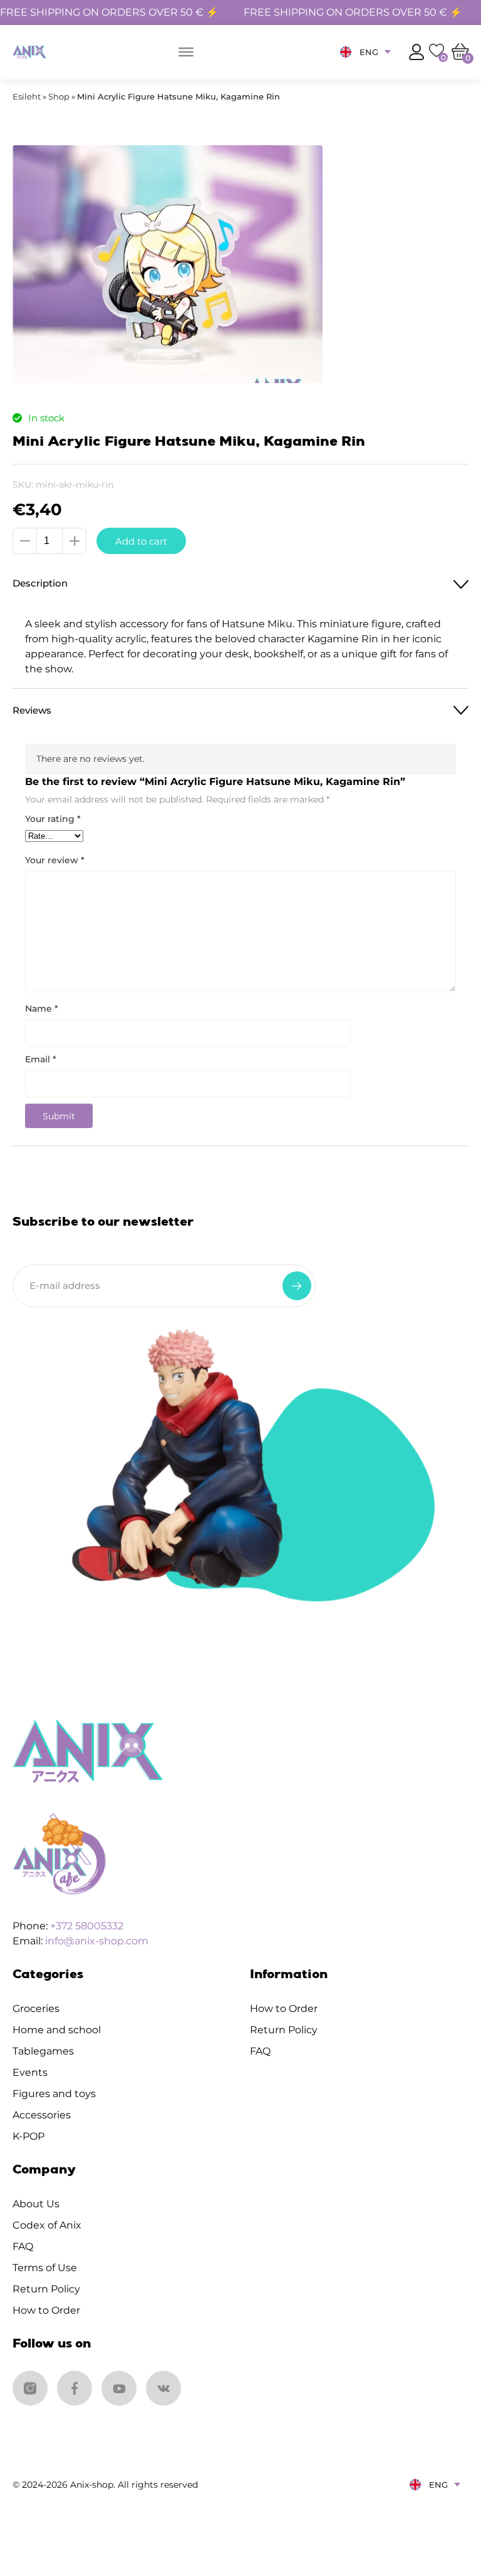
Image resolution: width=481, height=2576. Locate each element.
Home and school (57, 2030)
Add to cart (141, 541)
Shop (59, 96)
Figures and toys (54, 2094)
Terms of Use (45, 2268)
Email (41, 1059)
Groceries (36, 2009)
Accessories (42, 2115)
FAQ (260, 2051)
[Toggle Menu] (186, 52)
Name (42, 1008)
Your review (55, 860)
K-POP (28, 2136)
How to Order (284, 2009)
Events (30, 2072)
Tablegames (43, 2051)
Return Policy (284, 2030)
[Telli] (297, 1286)
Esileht (27, 96)
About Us (36, 2204)
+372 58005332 (87, 1926)
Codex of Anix (47, 2225)
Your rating (53, 819)
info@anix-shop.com (97, 1941)
